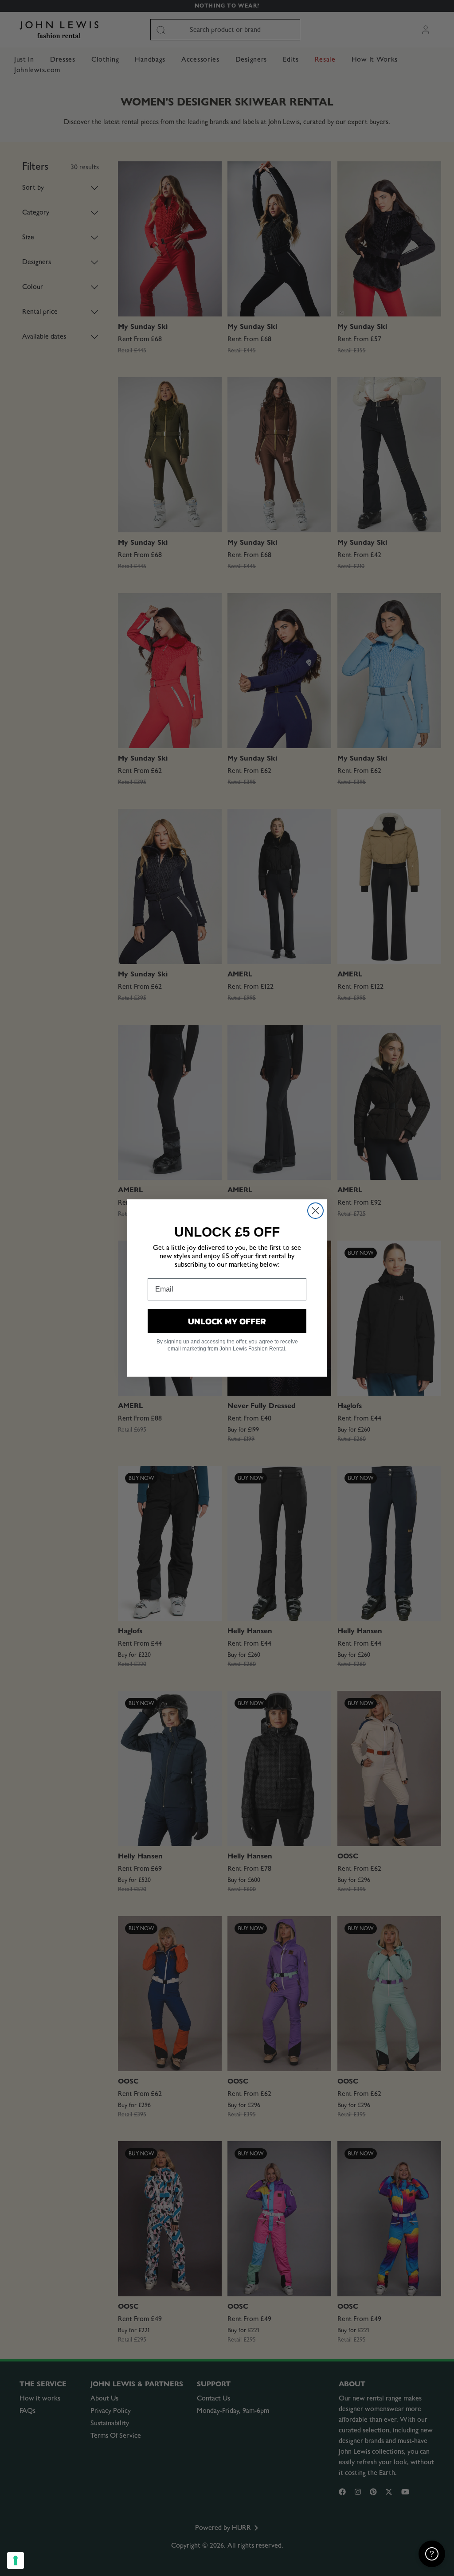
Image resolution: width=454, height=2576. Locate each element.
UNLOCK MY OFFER (227, 1321)
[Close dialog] (315, 1211)
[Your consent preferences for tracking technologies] (16, 2560)
